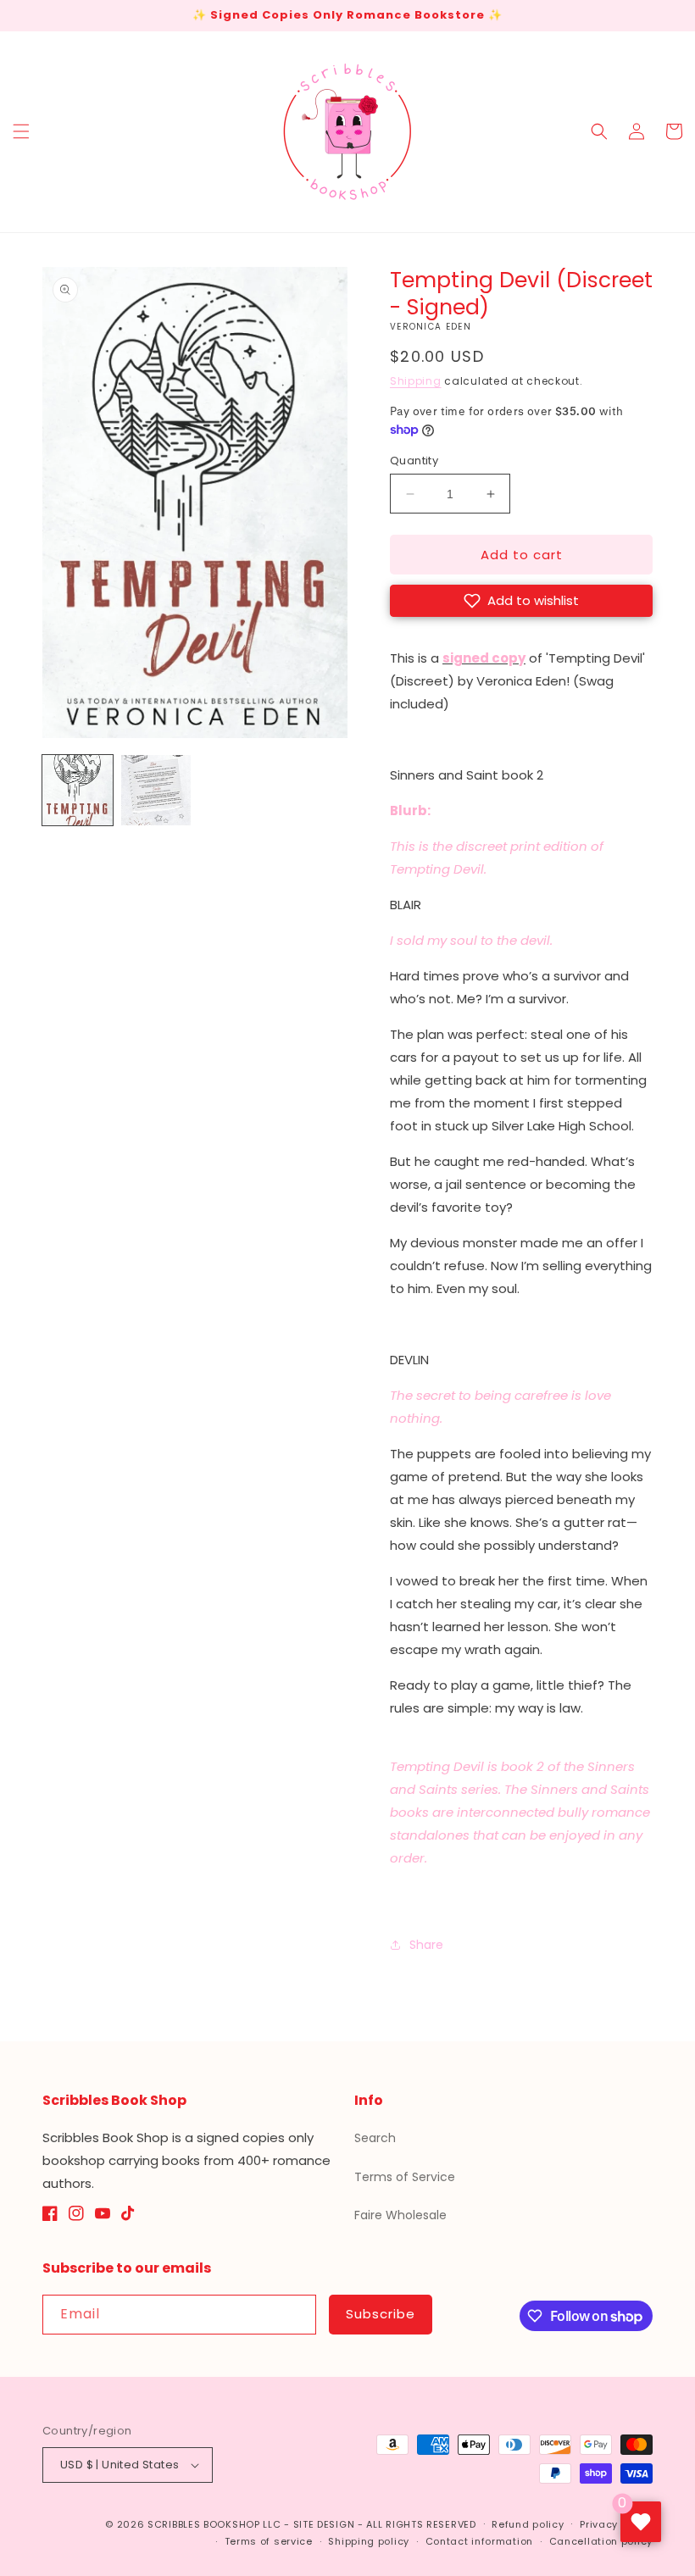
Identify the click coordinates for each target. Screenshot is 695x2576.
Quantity (414, 461)
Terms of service (269, 2541)
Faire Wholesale (400, 2215)
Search (375, 2138)
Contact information (479, 2541)
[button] (21, 131)
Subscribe (381, 2314)
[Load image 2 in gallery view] (156, 790)
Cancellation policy (601, 2541)
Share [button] (426, 1945)
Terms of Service (405, 2177)
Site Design (324, 2524)
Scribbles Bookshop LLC (214, 2524)
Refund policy (528, 2524)
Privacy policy (616, 2524)
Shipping (416, 381)
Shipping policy (369, 2541)
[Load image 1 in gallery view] (78, 790)
